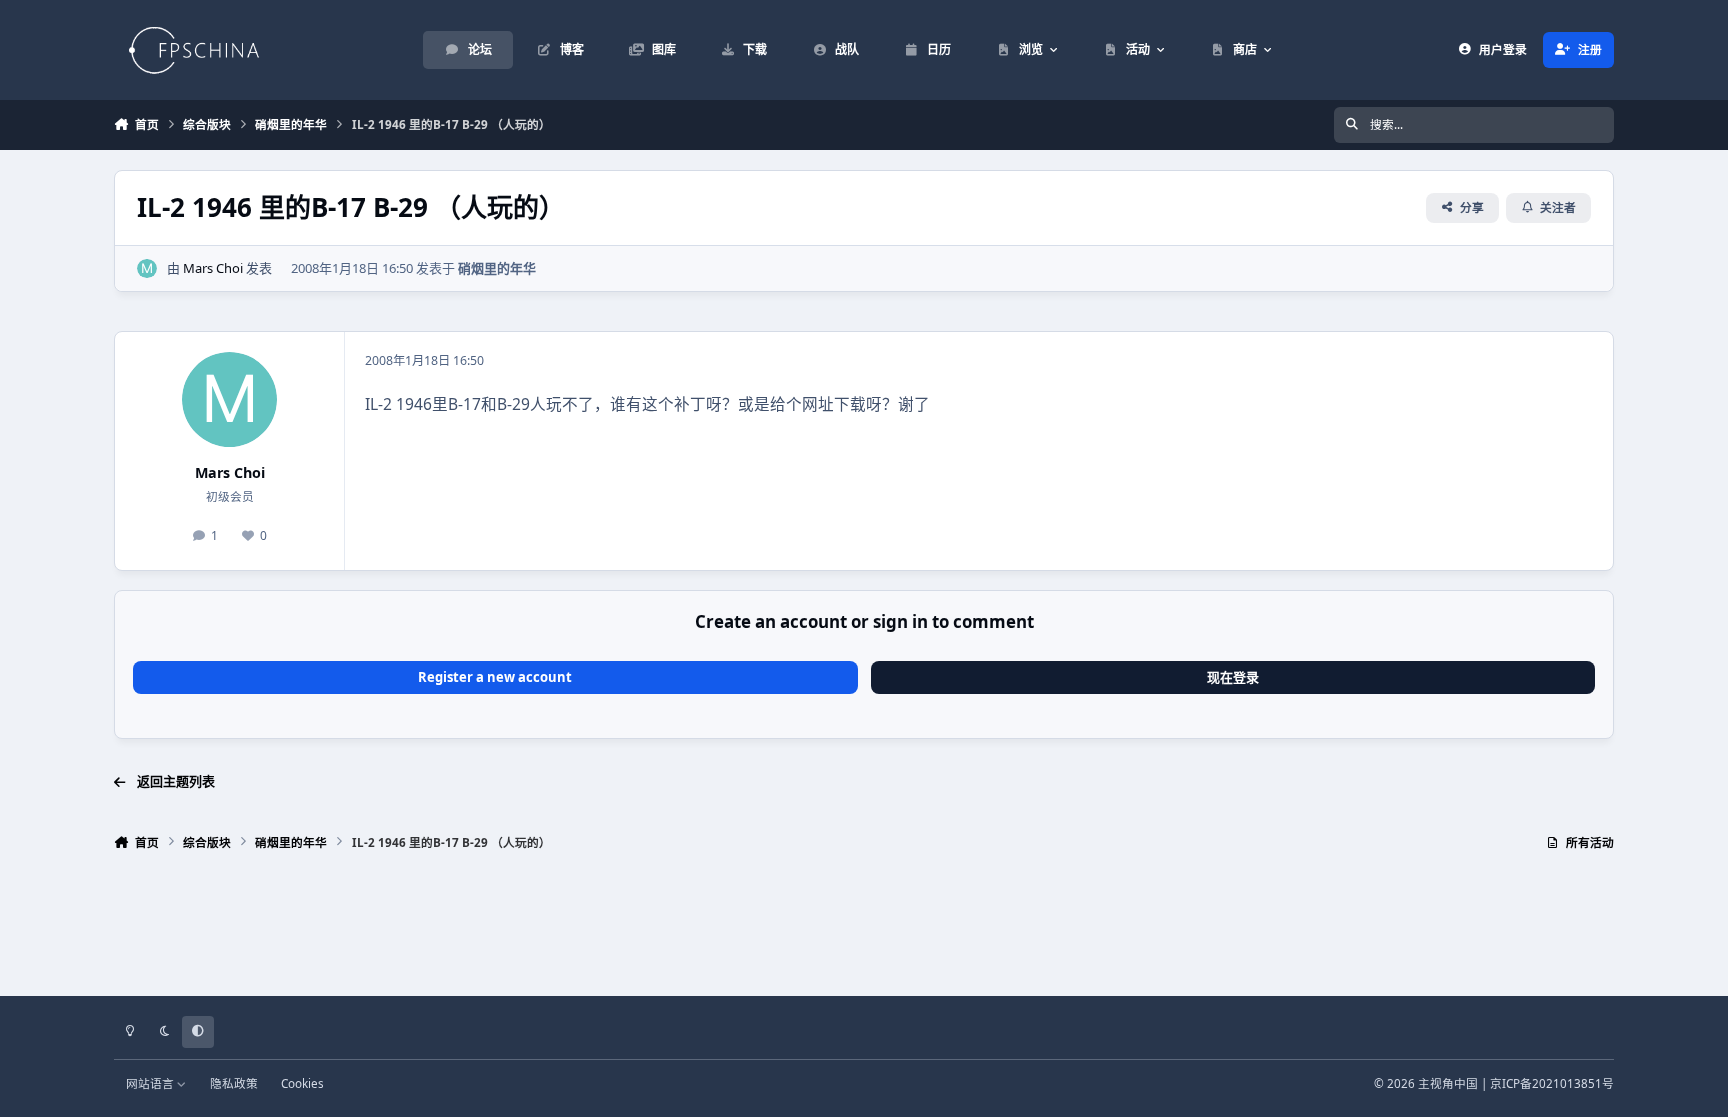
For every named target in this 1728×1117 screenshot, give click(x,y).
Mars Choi (213, 268)
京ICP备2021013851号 (1552, 1083)
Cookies (302, 1083)
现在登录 (1233, 677)
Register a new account (495, 677)
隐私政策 (234, 1083)
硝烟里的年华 (497, 268)
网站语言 (151, 1083)
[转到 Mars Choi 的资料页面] (147, 269)
